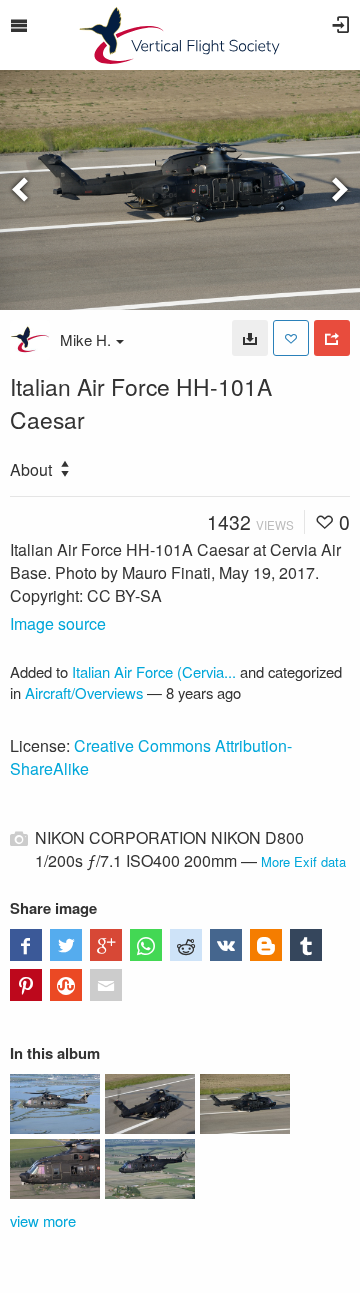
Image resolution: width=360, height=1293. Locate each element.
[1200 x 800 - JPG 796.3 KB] (250, 338)
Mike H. (85, 339)
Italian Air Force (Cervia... (154, 671)
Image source (58, 623)
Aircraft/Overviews (84, 692)
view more (43, 1220)
